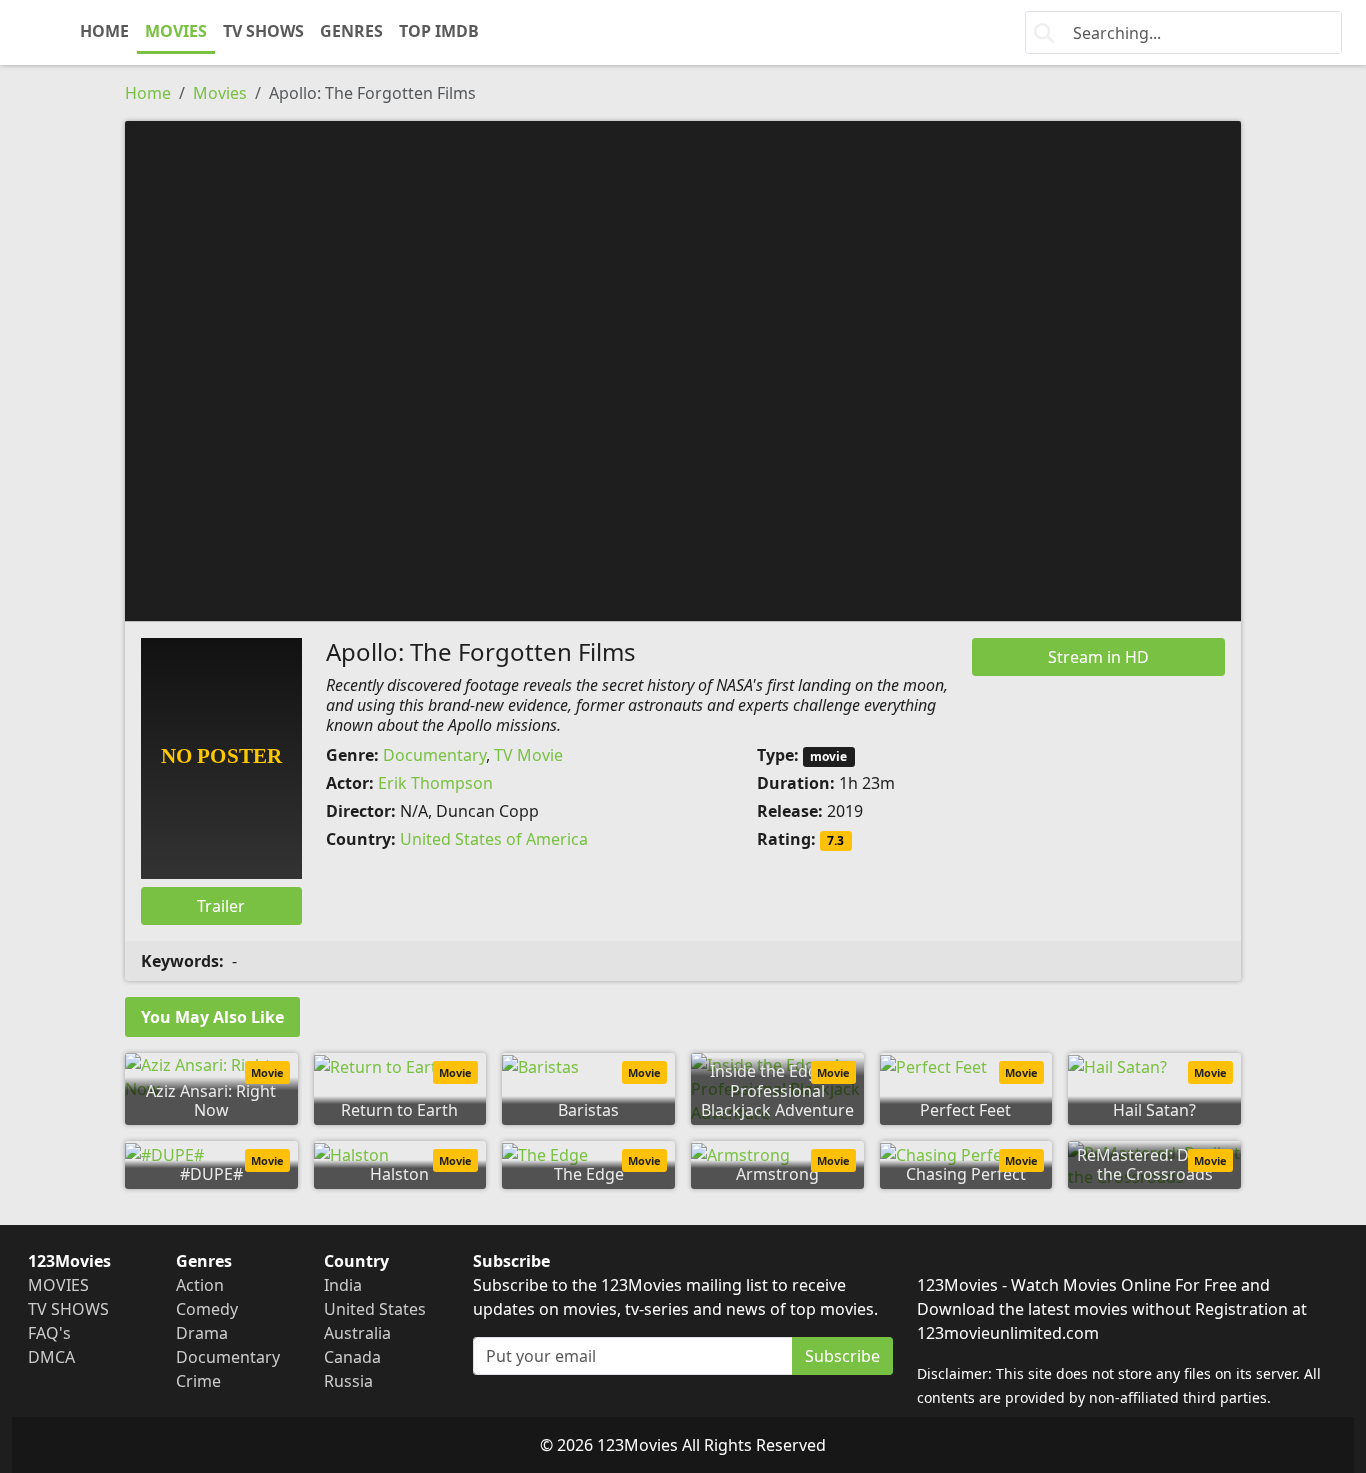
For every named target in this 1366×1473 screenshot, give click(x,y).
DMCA (51, 1357)
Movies (220, 93)
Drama (202, 1333)
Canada (352, 1357)
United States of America (494, 839)
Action (200, 1285)
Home (148, 93)
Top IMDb (439, 31)
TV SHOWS (263, 31)
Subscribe (842, 1356)
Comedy (207, 1309)
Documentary (434, 755)
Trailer (221, 906)
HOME (104, 31)
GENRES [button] (351, 31)
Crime (198, 1381)
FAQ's (49, 1333)
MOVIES (176, 31)
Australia (357, 1333)
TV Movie (528, 755)
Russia (348, 1381)
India (343, 1285)
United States (375, 1309)
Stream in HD (1098, 657)
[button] (683, 369)
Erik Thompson (435, 783)
